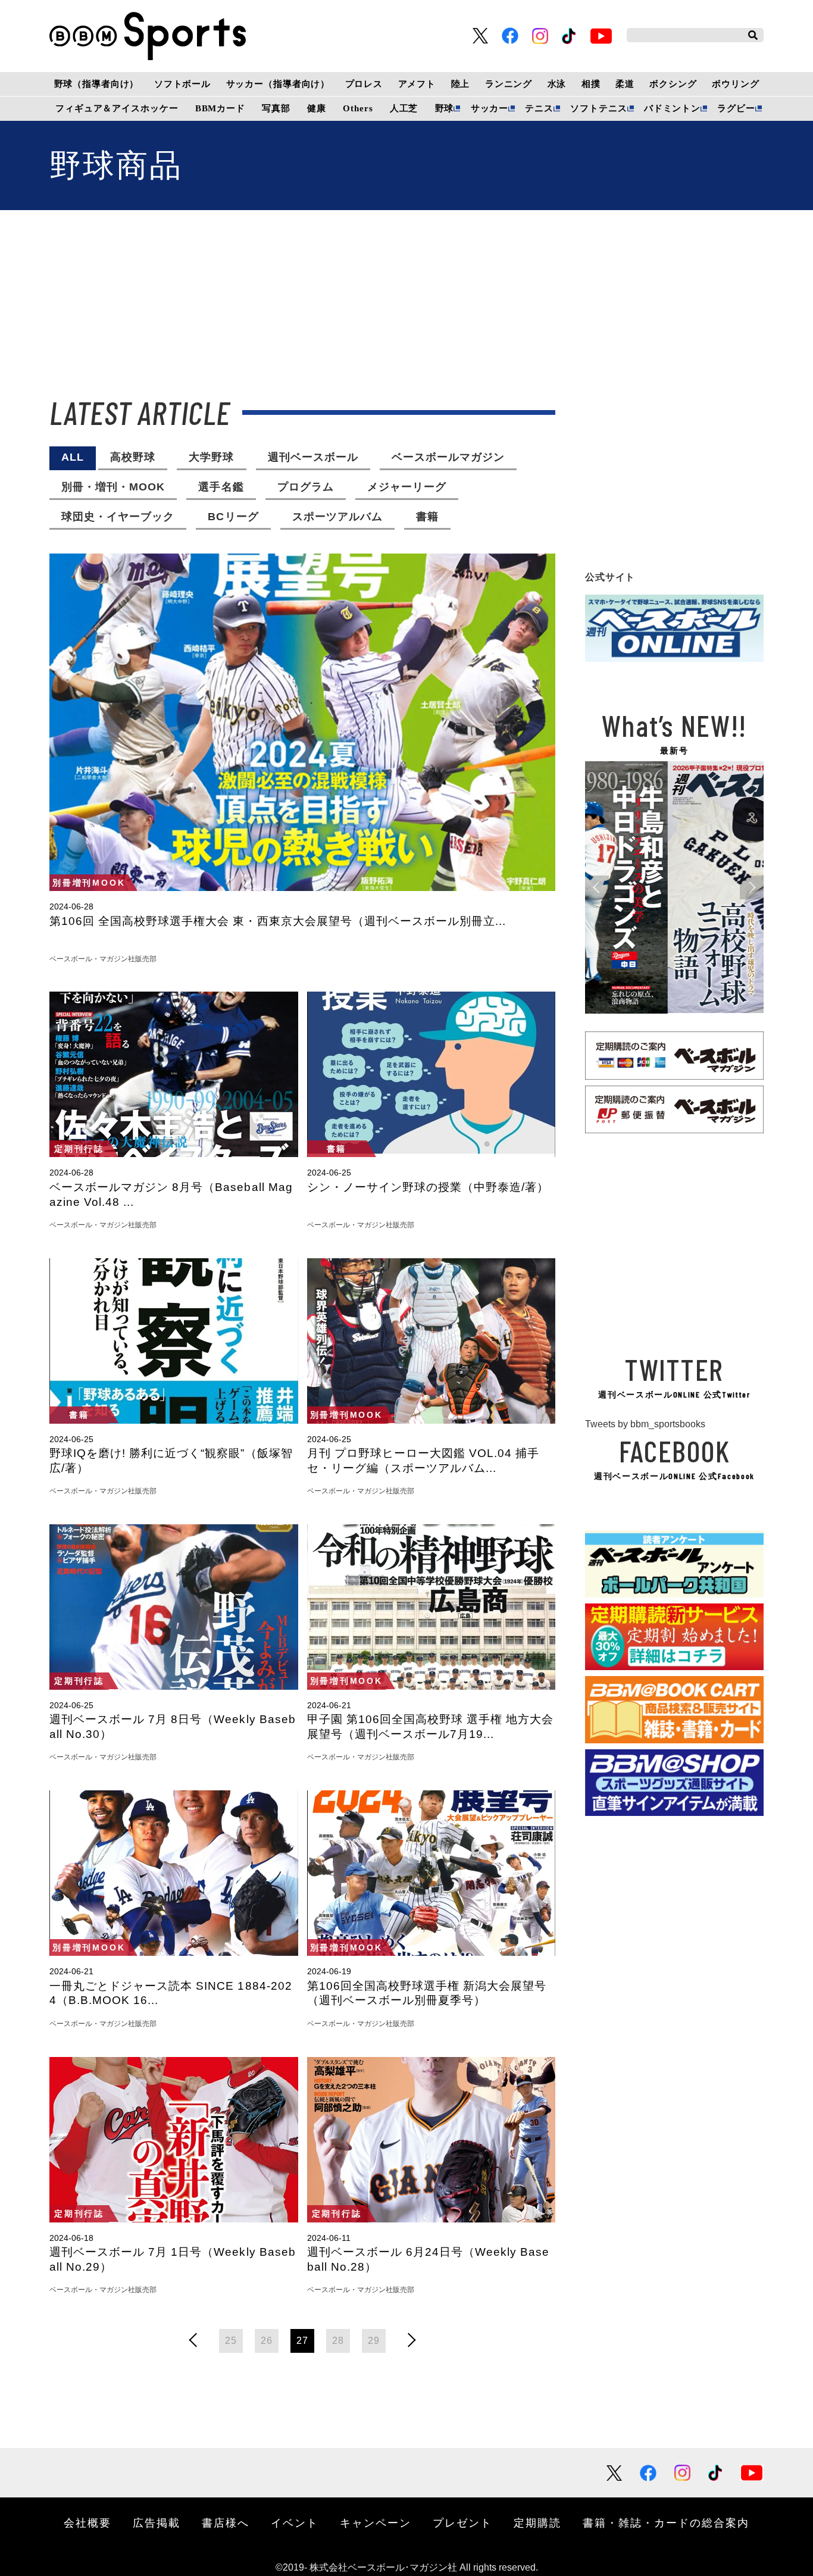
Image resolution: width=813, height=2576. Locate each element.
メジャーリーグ (407, 487)
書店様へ (226, 2522)
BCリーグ (233, 517)
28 (338, 2341)
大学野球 (211, 457)
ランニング (509, 84)
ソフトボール (182, 84)
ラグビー (736, 108)
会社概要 (87, 2522)
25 (231, 2341)
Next (752, 887)
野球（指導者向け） (97, 84)
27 (302, 2341)
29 (374, 2341)
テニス (539, 108)
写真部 (276, 108)
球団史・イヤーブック (118, 517)
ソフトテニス (598, 108)
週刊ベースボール (313, 457)
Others (358, 108)
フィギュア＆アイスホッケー (117, 108)
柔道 (625, 84)
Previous (597, 887)
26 (267, 2341)
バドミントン (672, 108)
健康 (317, 108)
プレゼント (462, 2522)
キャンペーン (376, 2522)
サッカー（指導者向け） (278, 84)
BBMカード (220, 108)
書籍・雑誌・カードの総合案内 (666, 2522)
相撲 (591, 84)
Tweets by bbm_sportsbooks (645, 1424)
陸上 (461, 84)
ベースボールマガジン (448, 457)
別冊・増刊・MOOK (113, 487)
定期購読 (537, 2522)
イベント (295, 2522)
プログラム (306, 487)
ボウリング (735, 84)
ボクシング (673, 84)
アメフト (417, 84)
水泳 (557, 84)
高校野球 (133, 457)
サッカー (490, 108)
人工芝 (404, 108)
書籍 (427, 517)
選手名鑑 (221, 487)
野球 (445, 108)
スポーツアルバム (337, 517)
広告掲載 (157, 2522)
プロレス (364, 84)
